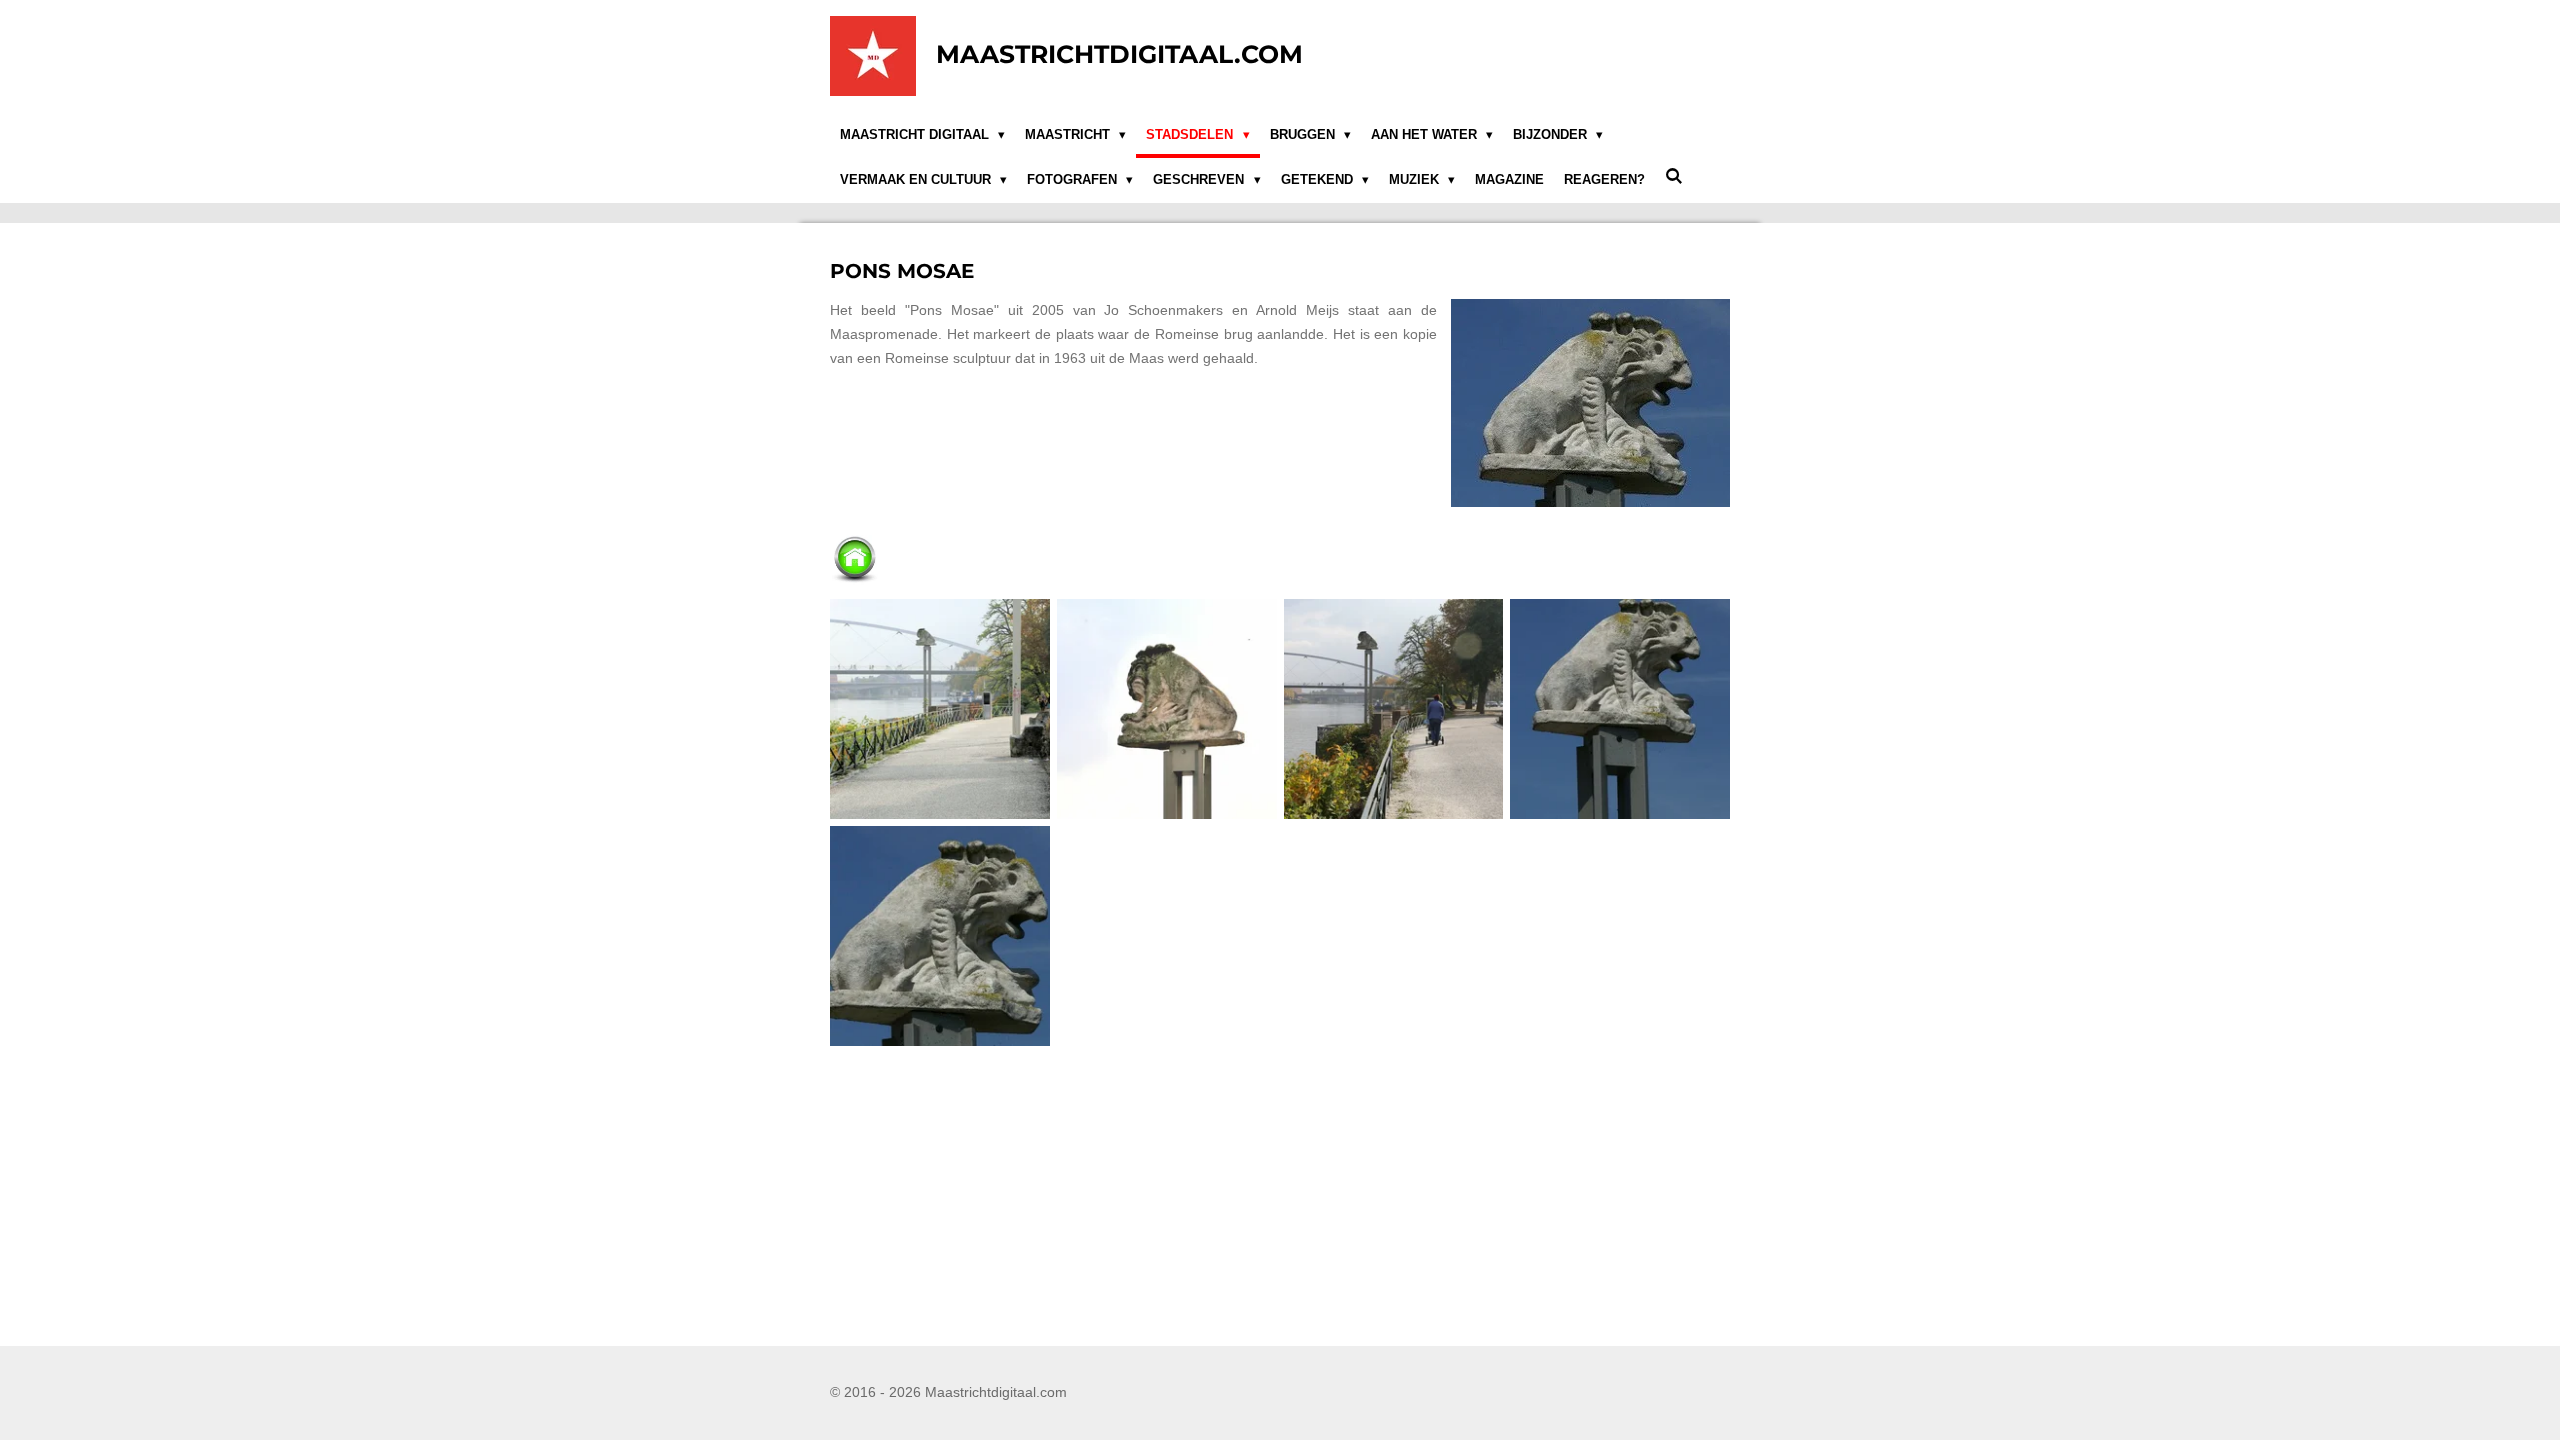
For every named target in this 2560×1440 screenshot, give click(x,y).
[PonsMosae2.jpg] (1393, 709)
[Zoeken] (1674, 177)
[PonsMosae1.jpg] (940, 709)
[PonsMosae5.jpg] (940, 936)
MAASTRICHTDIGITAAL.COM (1119, 54)
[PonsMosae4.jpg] (1620, 709)
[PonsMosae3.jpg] (1166, 709)
